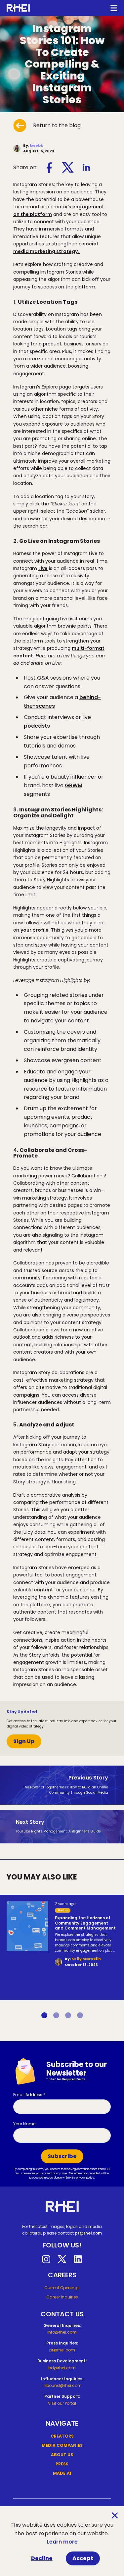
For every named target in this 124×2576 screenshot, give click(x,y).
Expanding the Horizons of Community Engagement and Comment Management (85, 1923)
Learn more (62, 2542)
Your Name (24, 2124)
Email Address (29, 2095)
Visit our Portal (62, 2403)
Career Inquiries (62, 2297)
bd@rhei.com (62, 2368)
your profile (35, 930)
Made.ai (62, 2473)
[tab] (44, 2015)
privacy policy (85, 2178)
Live (43, 568)
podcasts (37, 726)
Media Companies (62, 2445)
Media (63, 1910)
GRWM (74, 785)
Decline (42, 2558)
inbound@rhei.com (62, 2385)
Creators (62, 2436)
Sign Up (24, 1741)
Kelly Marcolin (86, 1959)
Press (62, 2464)
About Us (62, 2455)
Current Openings (62, 2288)
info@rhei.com (62, 2332)
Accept (83, 2558)
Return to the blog (57, 125)
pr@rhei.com (88, 2233)
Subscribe (62, 2156)
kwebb (37, 145)
